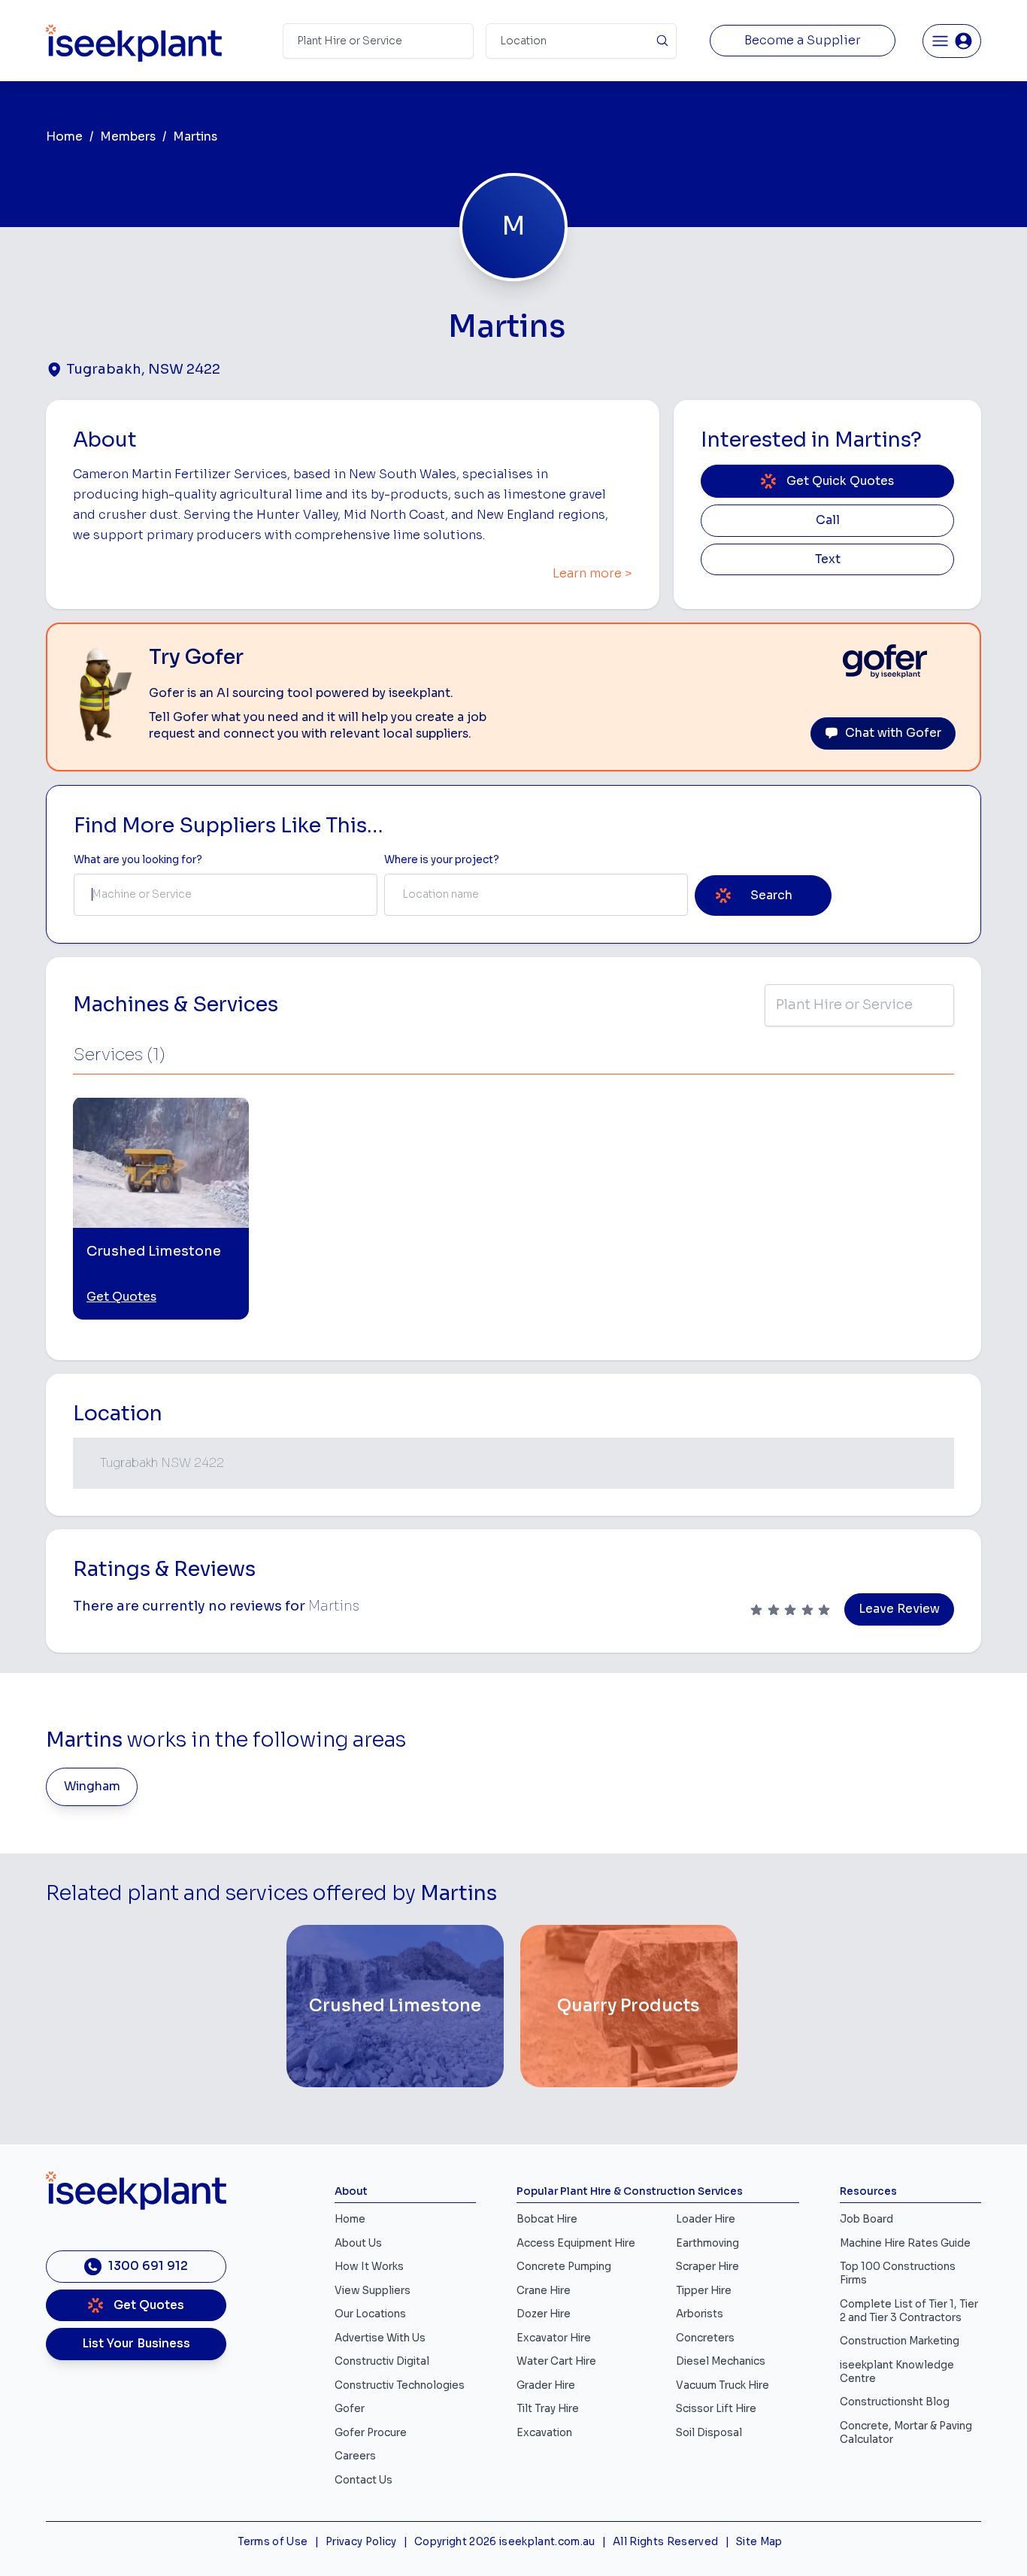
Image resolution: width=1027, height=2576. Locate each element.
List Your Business (136, 2344)
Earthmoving (707, 2243)
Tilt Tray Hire (548, 2409)
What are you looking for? (138, 860)
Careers (355, 2456)
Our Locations (370, 2314)
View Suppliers (373, 2291)
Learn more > (592, 574)
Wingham (92, 1787)
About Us (358, 2243)
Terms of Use (273, 2542)
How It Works (369, 2267)
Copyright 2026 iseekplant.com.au (505, 2542)
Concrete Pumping (564, 2267)
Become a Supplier (803, 41)
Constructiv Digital (382, 2361)
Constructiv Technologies (400, 2385)
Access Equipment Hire (576, 2243)
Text (828, 559)
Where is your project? (442, 860)
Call (828, 520)
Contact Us (364, 2480)
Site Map (759, 2542)
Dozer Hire (544, 2314)
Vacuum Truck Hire (723, 2385)
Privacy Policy (361, 2542)
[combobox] (226, 895)
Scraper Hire (707, 2267)
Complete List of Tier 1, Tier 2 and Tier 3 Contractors (909, 2311)
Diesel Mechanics (721, 2361)
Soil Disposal (709, 2433)
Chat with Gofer (893, 733)
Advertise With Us (380, 2338)
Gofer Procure (371, 2433)
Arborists (700, 2314)
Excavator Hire (554, 2338)
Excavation (544, 2433)
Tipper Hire (704, 2291)
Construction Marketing (900, 2341)
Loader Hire (706, 2219)
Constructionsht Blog (895, 2402)
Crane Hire (544, 2291)
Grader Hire (546, 2385)
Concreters (705, 2338)
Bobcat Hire (547, 2219)
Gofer (350, 2409)
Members (128, 137)
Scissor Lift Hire (716, 2409)
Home (64, 137)
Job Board (866, 2219)
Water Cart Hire (556, 2361)
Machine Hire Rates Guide (905, 2243)
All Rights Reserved (665, 2542)
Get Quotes (121, 1297)
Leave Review (899, 1609)
